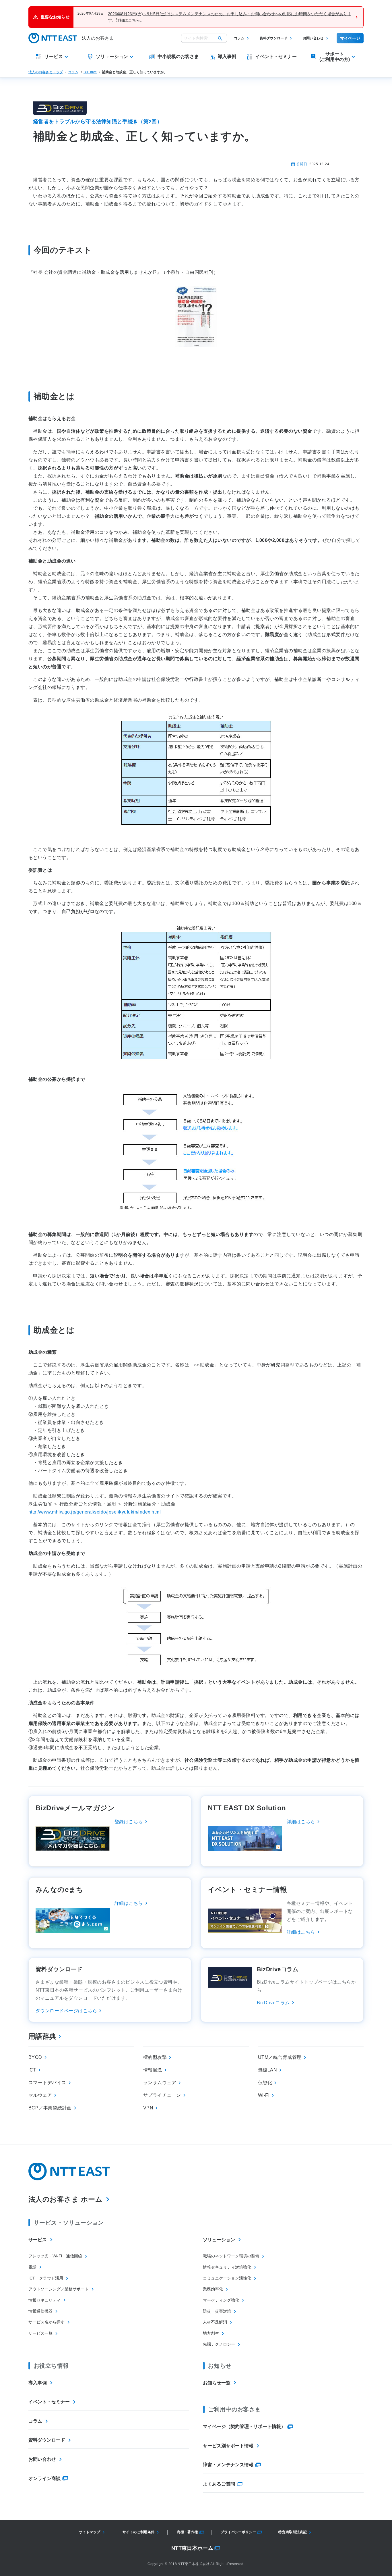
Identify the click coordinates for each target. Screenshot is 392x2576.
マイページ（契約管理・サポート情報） (244, 2426)
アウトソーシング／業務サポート (59, 2289)
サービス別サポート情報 (228, 2446)
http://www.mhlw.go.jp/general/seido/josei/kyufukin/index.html (95, 1512)
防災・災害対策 (217, 2311)
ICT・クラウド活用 (46, 2278)
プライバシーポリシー (238, 2532)
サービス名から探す (46, 2322)
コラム (239, 38)
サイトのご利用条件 (138, 2532)
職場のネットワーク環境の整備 (231, 2256)
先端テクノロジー (219, 2344)
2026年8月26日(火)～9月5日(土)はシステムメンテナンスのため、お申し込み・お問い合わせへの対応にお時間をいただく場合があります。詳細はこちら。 (230, 17)
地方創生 (211, 2333)
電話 (32, 2267)
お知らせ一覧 (217, 2383)
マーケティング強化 (221, 2300)
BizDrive (90, 72)
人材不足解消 (215, 2322)
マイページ (350, 38)
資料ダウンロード (273, 38)
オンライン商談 (44, 2478)
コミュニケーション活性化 (227, 2278)
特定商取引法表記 (293, 2532)
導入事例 (38, 2383)
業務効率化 (213, 2289)
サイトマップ (90, 2532)
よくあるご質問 (219, 2484)
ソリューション (219, 2240)
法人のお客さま (98, 38)
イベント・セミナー (49, 2402)
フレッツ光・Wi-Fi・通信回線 (55, 2256)
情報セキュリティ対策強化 (227, 2267)
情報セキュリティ (44, 2300)
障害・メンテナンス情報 (228, 2465)
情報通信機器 (40, 2311)
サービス (38, 2240)
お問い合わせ (313, 38)
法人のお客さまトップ (46, 72)
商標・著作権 (187, 2532)
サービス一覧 (40, 2333)
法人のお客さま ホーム (65, 2199)
